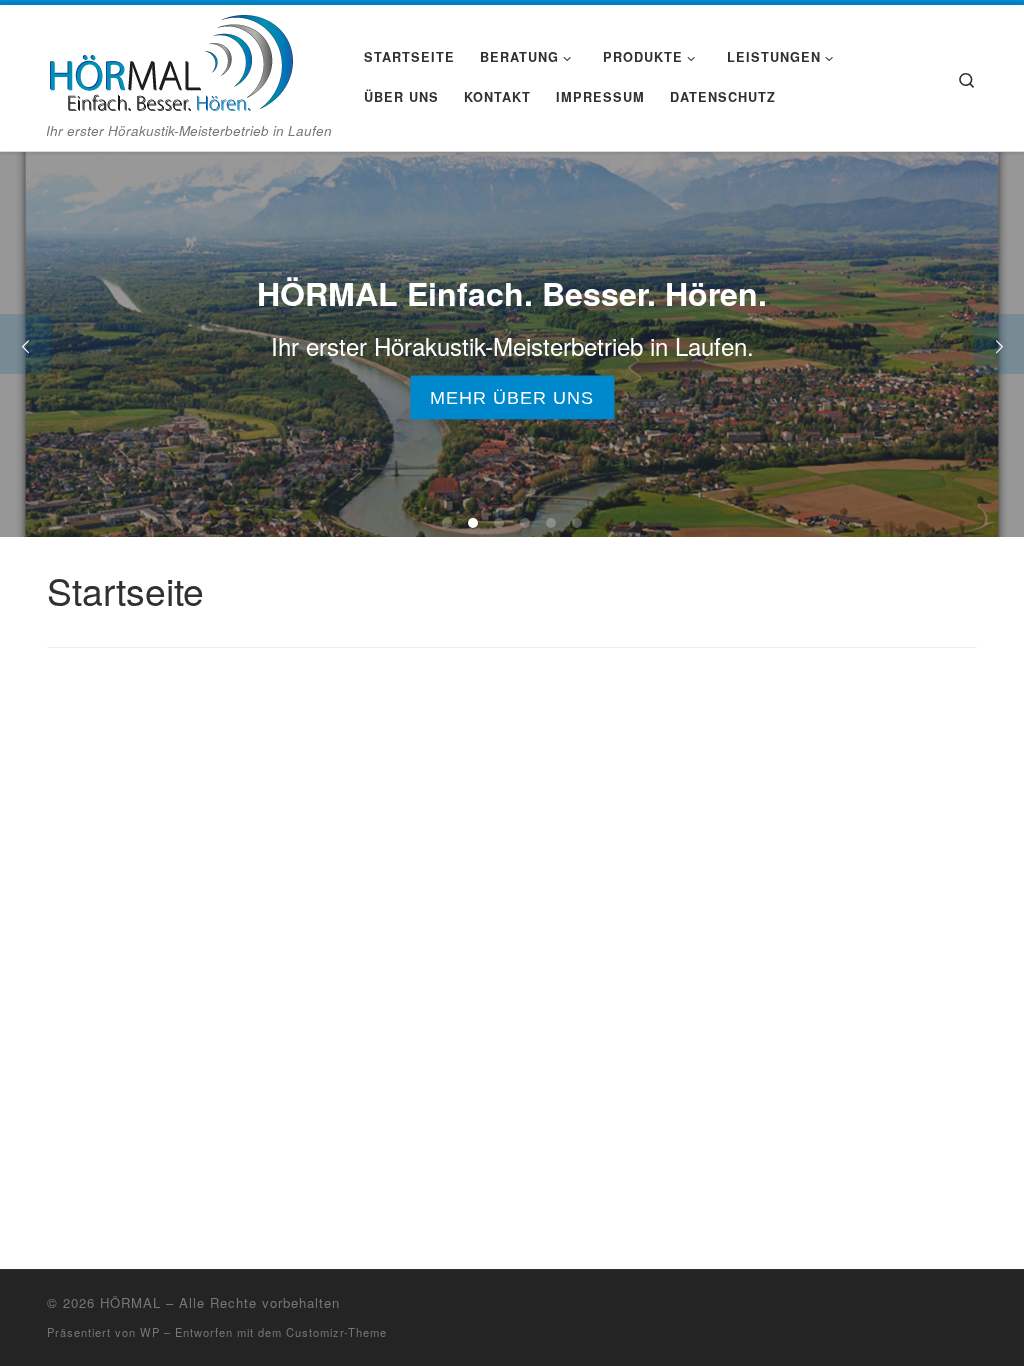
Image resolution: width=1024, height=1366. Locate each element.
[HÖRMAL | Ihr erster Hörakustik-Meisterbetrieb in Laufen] (170, 59)
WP (150, 1332)
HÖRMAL (130, 1302)
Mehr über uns (512, 397)
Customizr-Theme (336, 1332)
